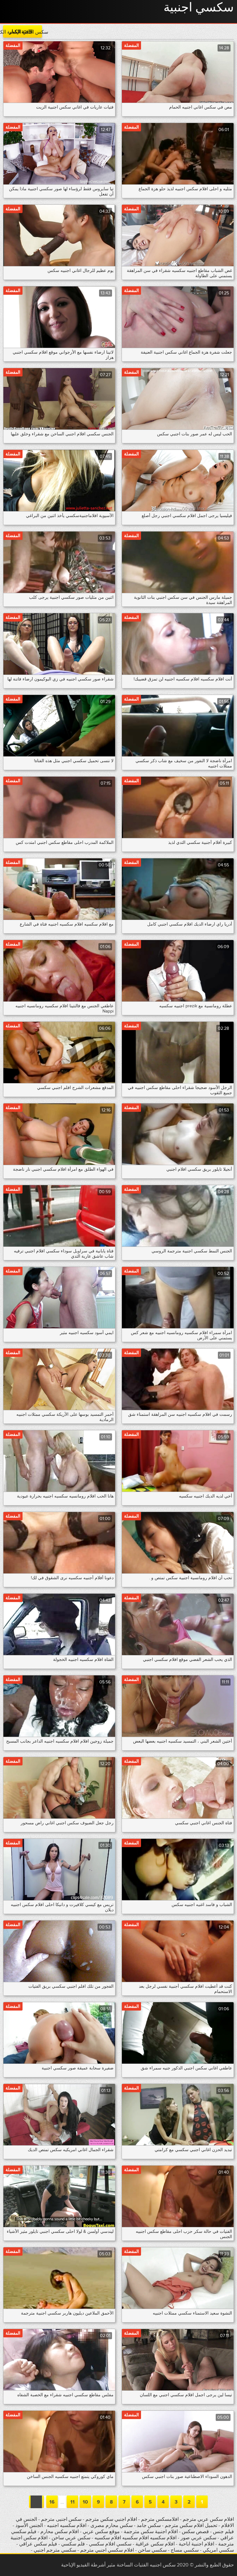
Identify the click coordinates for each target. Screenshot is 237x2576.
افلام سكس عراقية (155, 2544)
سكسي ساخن (152, 2550)
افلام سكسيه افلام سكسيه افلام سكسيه (135, 2538)
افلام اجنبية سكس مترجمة (150, 2532)
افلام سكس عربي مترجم (208, 2519)
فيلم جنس (223, 2532)
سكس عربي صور (198, 2538)
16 (52, 2502)
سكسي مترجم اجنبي (55, 2550)
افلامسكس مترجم (160, 2519)
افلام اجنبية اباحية (196, 2544)
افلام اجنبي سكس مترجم (111, 2519)
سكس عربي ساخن (71, 2538)
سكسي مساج (185, 2550)
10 (85, 2502)
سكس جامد (148, 2525)
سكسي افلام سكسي (110, 2544)
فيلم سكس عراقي (38, 2544)
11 (73, 2502)
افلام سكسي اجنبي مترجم (107, 2550)
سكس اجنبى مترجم (61, 2519)
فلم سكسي (73, 2544)
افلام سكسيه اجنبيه (67, 2525)
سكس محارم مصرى (111, 2525)
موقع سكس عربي (101, 2532)
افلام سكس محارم (59, 2532)
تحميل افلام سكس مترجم (190, 2525)
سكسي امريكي (218, 2550)
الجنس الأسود (29, 2525)
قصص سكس (195, 2532)
